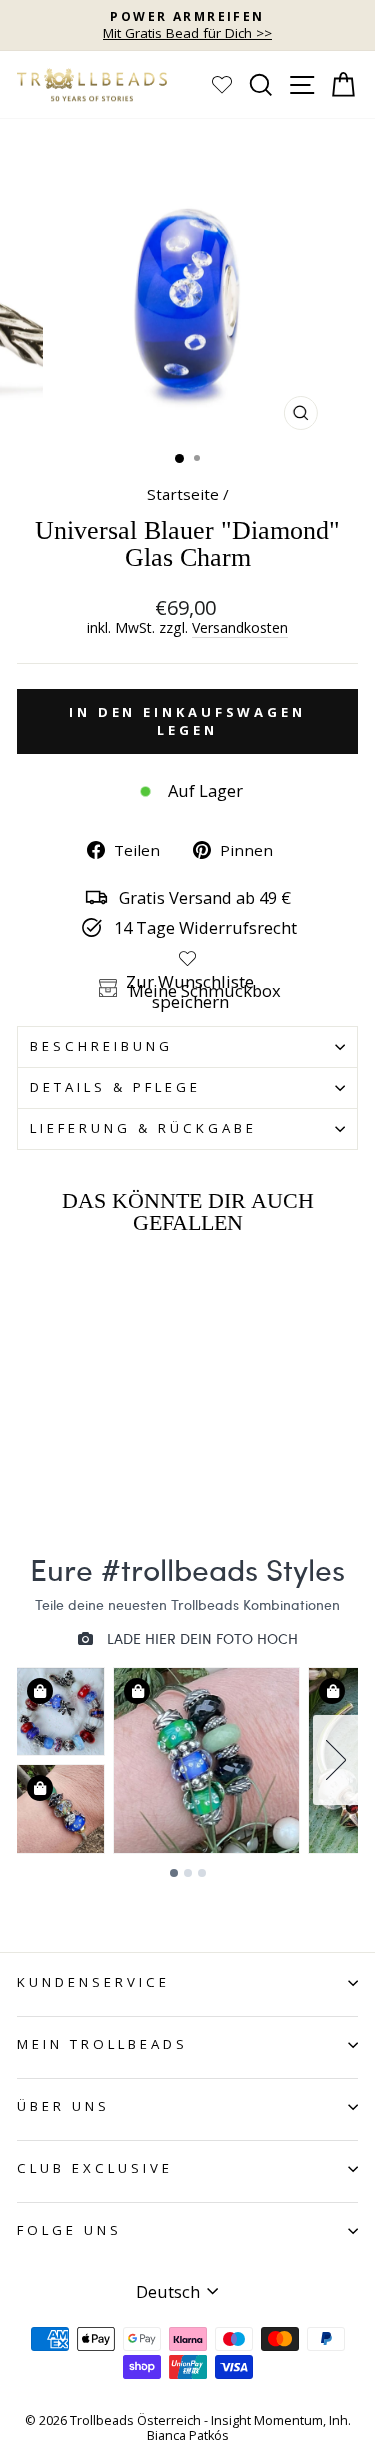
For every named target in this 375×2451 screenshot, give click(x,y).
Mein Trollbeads (102, 2044)
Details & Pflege (115, 1087)
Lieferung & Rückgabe (143, 1128)
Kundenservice (93, 1982)
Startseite (183, 494)
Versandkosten (240, 628)
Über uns (63, 2106)
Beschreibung (101, 1046)
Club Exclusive (95, 2168)
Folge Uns (69, 2230)
